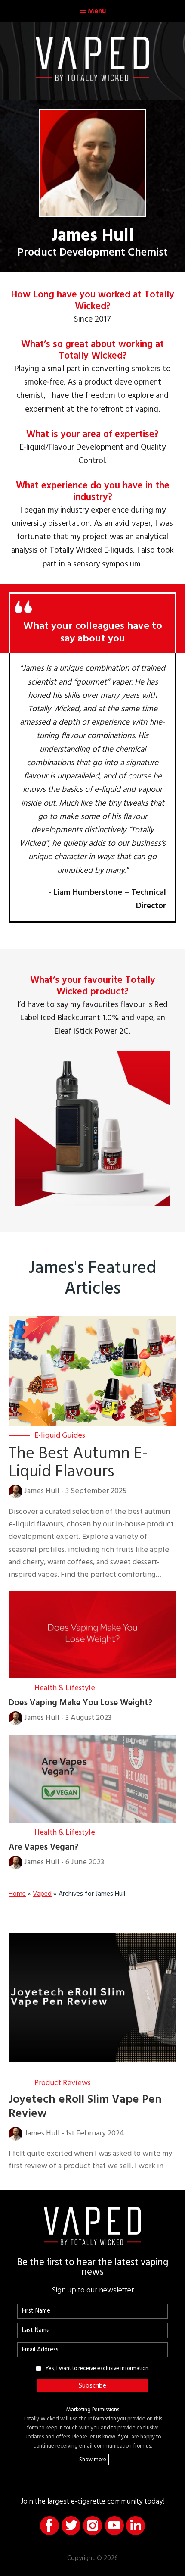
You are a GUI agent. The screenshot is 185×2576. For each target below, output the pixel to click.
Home (17, 1894)
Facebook (49, 2526)
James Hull (42, 1491)
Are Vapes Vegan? (43, 1847)
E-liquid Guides (60, 1435)
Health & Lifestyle (65, 1688)
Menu (97, 11)
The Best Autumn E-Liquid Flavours (78, 1463)
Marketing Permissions (93, 2410)
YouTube (114, 2526)
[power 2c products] (92, 1057)
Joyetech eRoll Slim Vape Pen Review (85, 2106)
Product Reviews (63, 2083)
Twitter (71, 2526)
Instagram (92, 2526)
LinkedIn (136, 2526)
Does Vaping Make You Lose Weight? (80, 1703)
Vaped (42, 1894)
